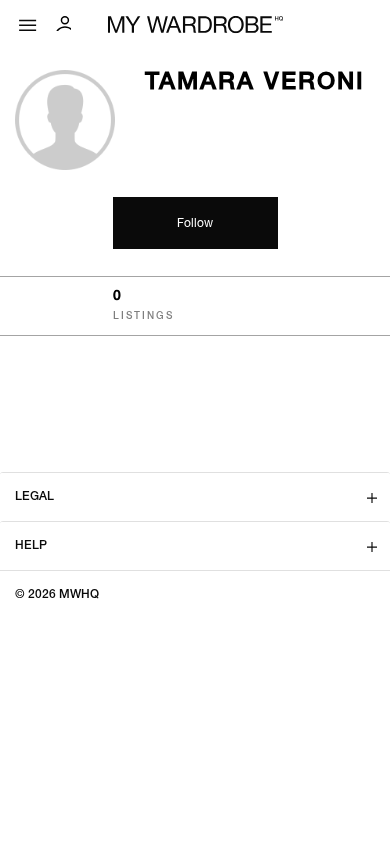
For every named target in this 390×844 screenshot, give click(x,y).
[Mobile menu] (28, 20)
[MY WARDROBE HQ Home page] (195, 25)
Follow (195, 224)
